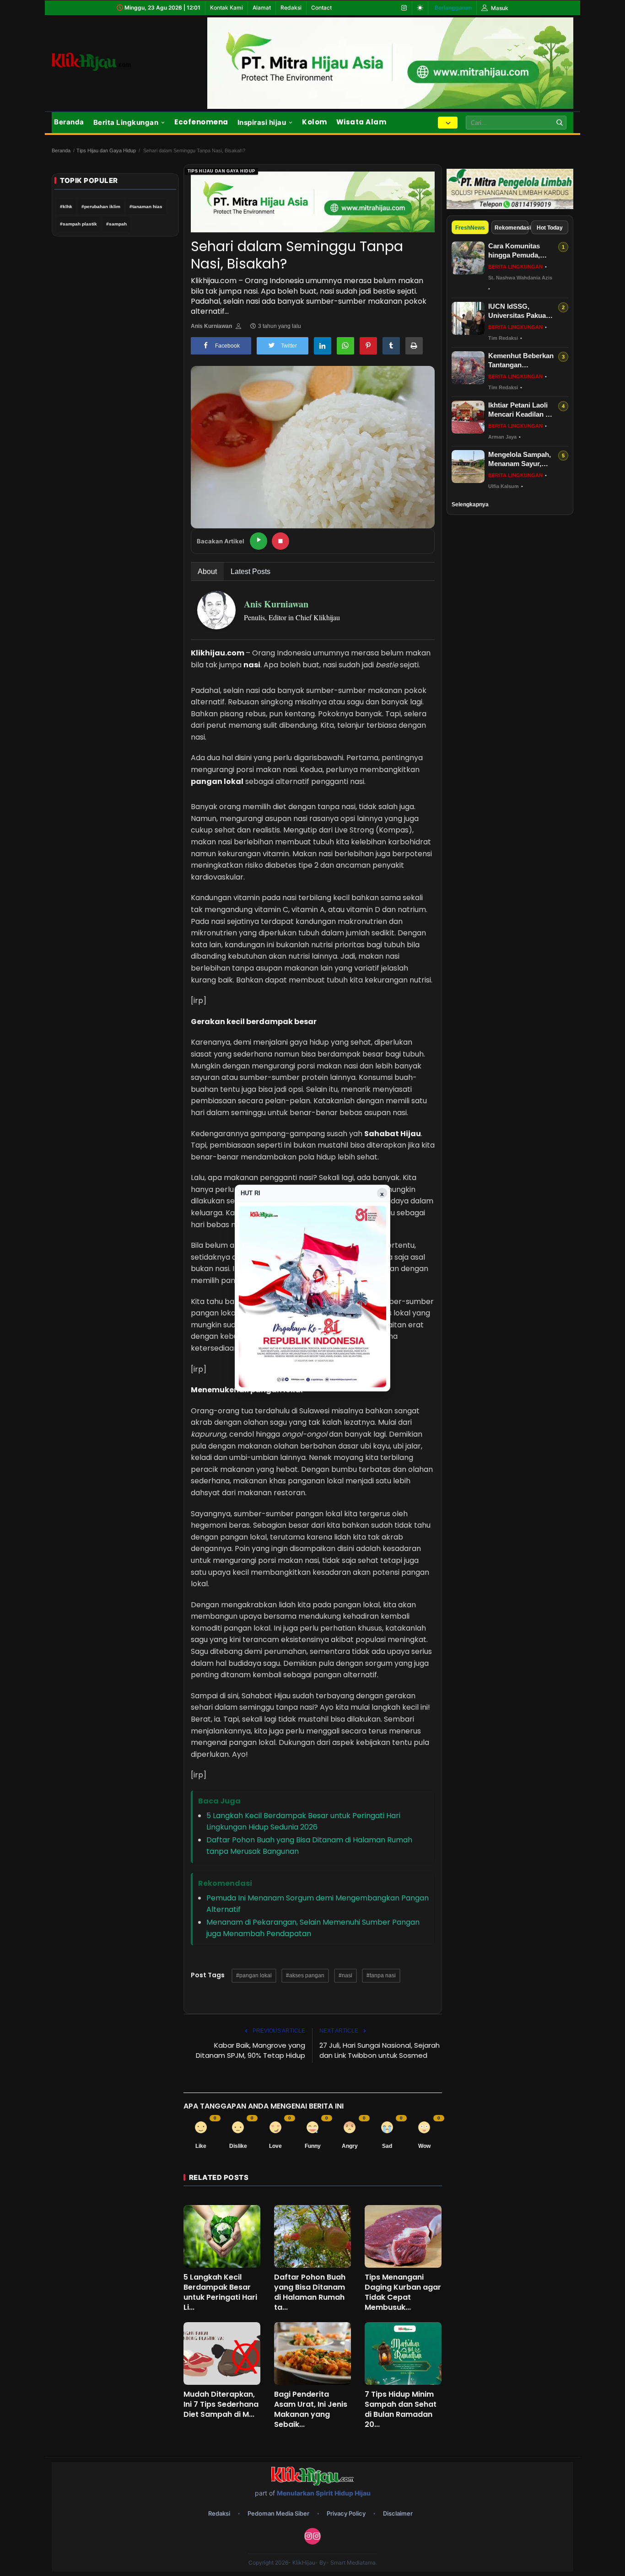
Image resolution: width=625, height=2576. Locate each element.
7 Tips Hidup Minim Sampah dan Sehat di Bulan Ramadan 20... (401, 2410)
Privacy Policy (346, 2513)
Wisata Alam (361, 122)
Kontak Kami (226, 8)
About (207, 572)
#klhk (66, 207)
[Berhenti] (280, 541)
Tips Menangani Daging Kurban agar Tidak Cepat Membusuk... (403, 2292)
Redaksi (291, 8)
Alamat (262, 8)
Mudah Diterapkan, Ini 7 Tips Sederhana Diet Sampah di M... (221, 2404)
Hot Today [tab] (550, 228)
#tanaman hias (146, 207)
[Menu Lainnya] (448, 123)
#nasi (345, 1975)
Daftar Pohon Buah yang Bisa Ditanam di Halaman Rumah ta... (310, 2292)
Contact (321, 8)
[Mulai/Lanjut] (259, 541)
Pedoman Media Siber (278, 2513)
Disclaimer (398, 2513)
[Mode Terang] (420, 8)
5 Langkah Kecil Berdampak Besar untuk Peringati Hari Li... (220, 2292)
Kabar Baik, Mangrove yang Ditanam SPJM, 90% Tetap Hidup (251, 2050)
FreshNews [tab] (470, 228)
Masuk (499, 8)
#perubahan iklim (101, 207)
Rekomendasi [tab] (512, 228)
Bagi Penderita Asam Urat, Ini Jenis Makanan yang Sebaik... (311, 2410)
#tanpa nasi (381, 1975)
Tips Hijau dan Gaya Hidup (106, 150)
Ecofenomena (201, 122)
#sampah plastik (78, 224)
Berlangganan (453, 8)
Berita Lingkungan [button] (126, 122)
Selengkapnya (470, 504)
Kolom (315, 122)
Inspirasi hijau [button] (262, 122)
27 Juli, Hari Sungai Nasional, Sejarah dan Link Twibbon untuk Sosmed (380, 2050)
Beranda (69, 122)
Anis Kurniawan (211, 326)
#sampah (116, 224)
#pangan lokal (254, 1975)
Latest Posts (251, 572)
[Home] (102, 62)
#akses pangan (305, 1975)
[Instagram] (404, 8)
